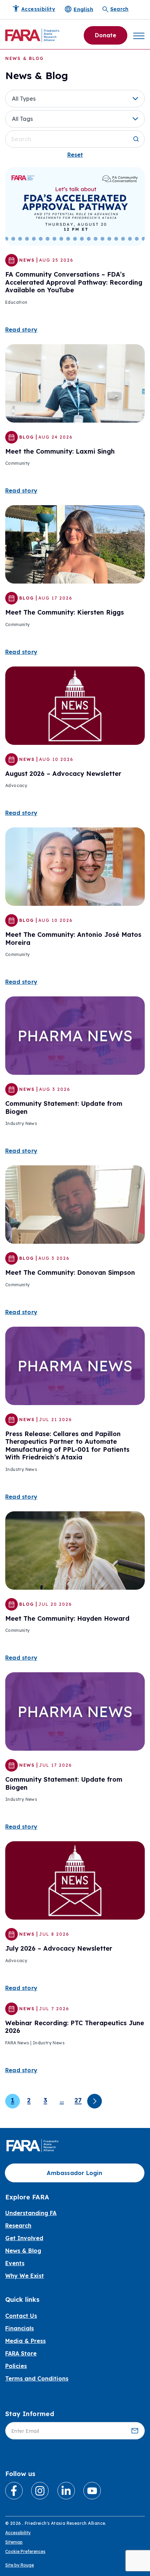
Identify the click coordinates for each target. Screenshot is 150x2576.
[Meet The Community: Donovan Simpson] (75, 1204)
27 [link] (78, 2100)
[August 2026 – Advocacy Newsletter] (75, 705)
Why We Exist (25, 2276)
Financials (20, 2328)
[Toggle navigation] (139, 35)
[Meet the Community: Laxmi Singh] (75, 383)
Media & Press (25, 2341)
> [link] (95, 2101)
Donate (106, 35)
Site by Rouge (20, 2565)
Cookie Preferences (25, 2551)
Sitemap (14, 2542)
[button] (75, 99)
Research (18, 2226)
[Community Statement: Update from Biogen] (75, 1035)
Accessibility (18, 2533)
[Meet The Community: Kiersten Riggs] (75, 544)
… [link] (62, 2100)
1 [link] (13, 2100)
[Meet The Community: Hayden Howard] (75, 1550)
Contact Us (21, 2316)
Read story (21, 330)
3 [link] (45, 2100)
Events (15, 2263)
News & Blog (23, 2251)
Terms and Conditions (37, 2378)
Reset (75, 155)
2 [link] (29, 2100)
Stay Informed (30, 2414)
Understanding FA (31, 2213)
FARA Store (21, 2353)
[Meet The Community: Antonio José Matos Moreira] (75, 866)
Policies (16, 2366)
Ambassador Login (74, 2173)
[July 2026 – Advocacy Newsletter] (75, 1880)
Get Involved (24, 2238)
